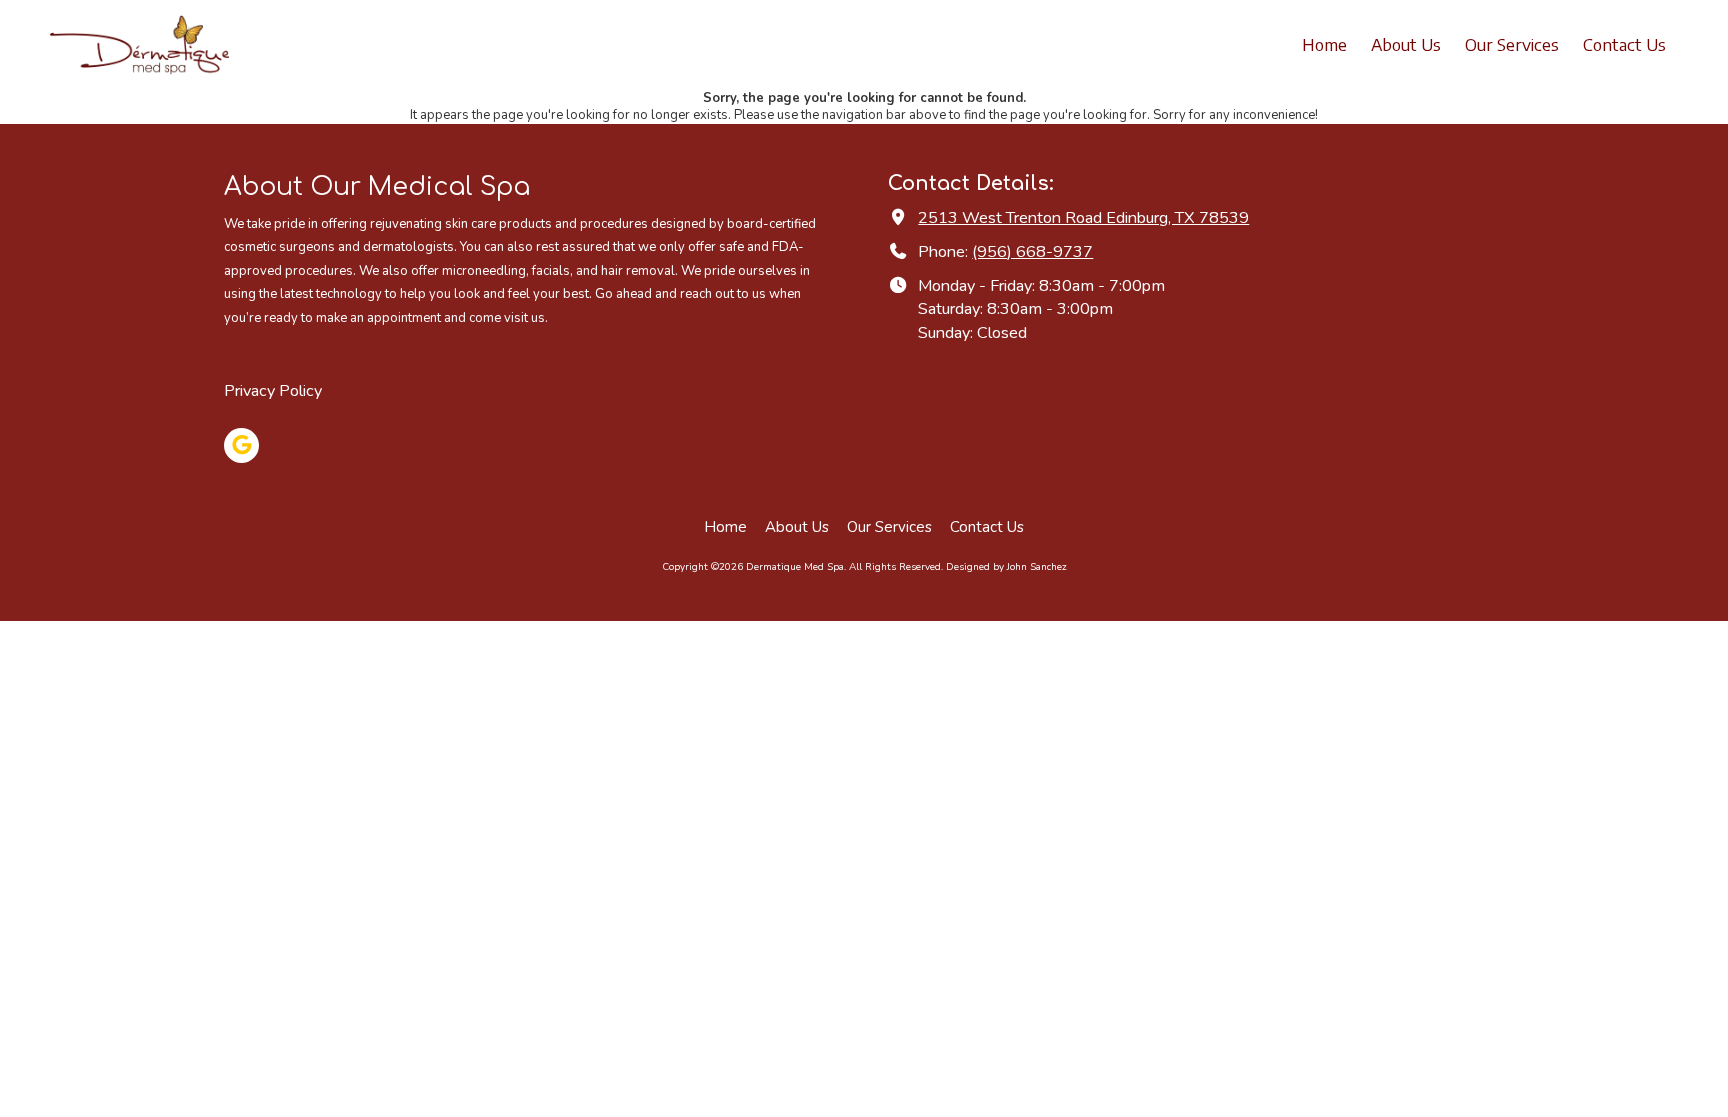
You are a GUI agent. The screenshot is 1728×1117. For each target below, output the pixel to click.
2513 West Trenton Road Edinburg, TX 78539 (1083, 218)
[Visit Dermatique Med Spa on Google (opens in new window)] (241, 445)
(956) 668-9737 (1032, 252)
